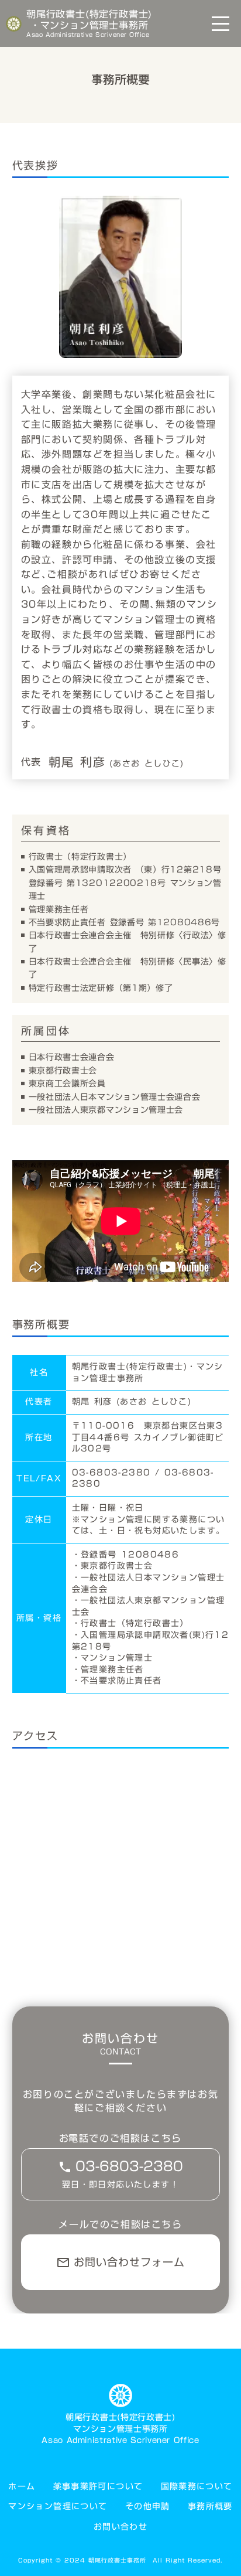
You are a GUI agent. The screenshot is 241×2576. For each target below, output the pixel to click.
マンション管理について (58, 2507)
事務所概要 (210, 2507)
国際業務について (197, 2487)
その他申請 (148, 2507)
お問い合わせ (120, 2527)
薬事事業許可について (98, 2487)
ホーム (22, 2487)
